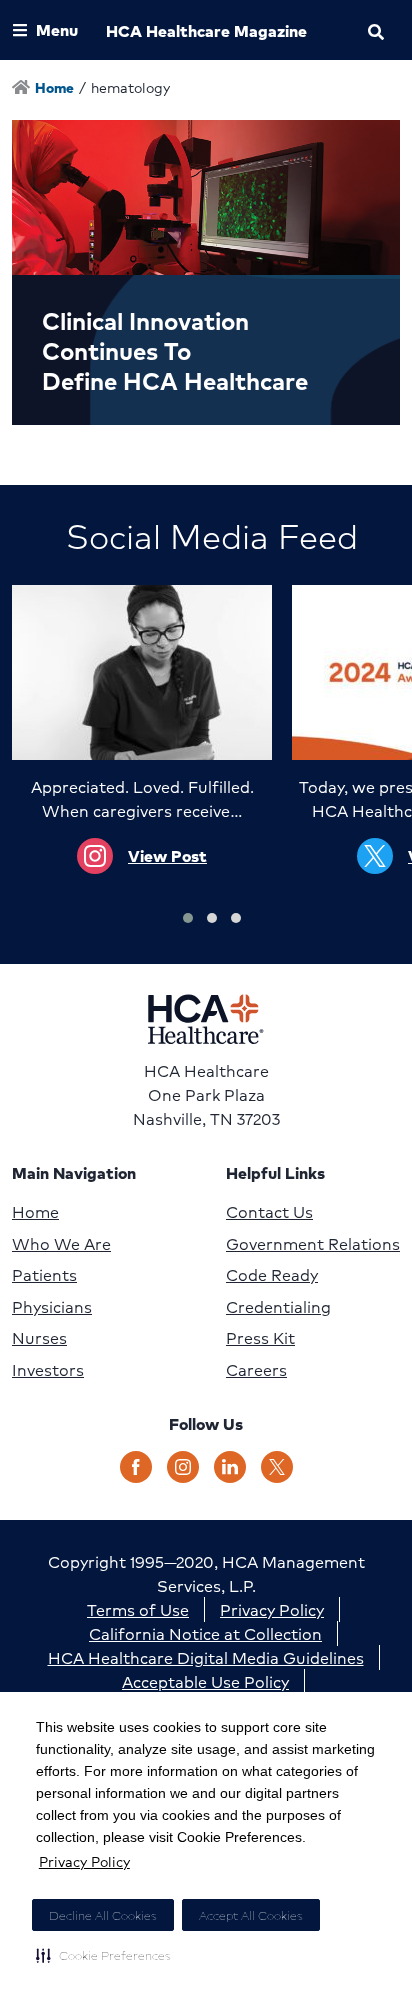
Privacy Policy (84, 1861)
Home (35, 1212)
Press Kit (260, 1338)
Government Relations (313, 1244)
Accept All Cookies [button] (251, 1915)
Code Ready (272, 1275)
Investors (48, 1370)
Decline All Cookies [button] (103, 1915)
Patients (44, 1275)
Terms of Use (138, 1609)
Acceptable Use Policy (205, 1681)
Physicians (52, 1307)
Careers (256, 1370)
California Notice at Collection (205, 1633)
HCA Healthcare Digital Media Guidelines (206, 1657)
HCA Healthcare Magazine (206, 30)
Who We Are (61, 1244)
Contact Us (269, 1212)
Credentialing (278, 1307)
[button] (103, 1955)
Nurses (39, 1338)
